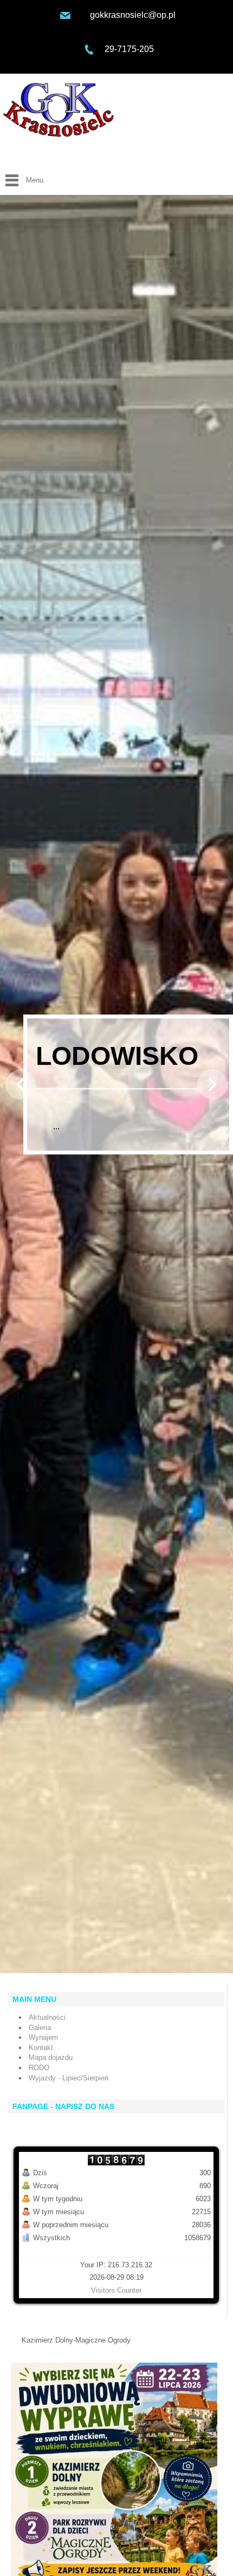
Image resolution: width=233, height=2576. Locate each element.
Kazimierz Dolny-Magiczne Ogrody (76, 2340)
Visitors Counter (116, 2290)
